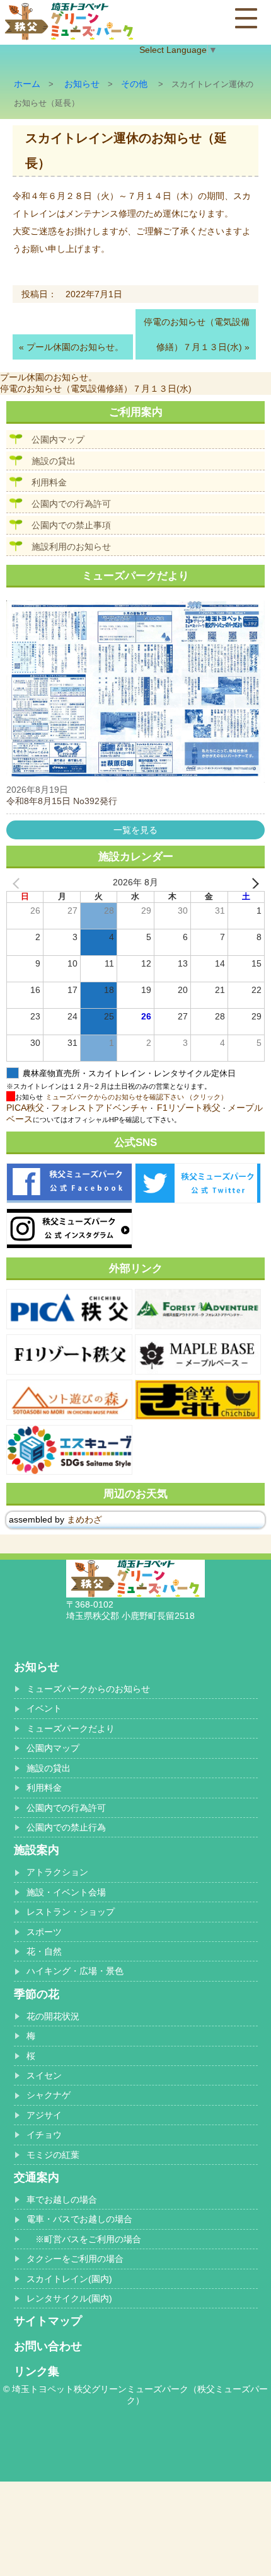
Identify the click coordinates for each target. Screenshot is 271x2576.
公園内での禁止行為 (66, 1827)
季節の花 (37, 1994)
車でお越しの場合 (62, 2199)
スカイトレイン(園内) (69, 2279)
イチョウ (44, 2135)
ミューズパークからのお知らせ (88, 1689)
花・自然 (44, 1951)
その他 (134, 84)
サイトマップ (48, 2321)
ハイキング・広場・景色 (75, 1971)
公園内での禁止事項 (71, 525)
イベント (44, 1708)
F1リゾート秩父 (189, 1108)
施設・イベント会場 (66, 1892)
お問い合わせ (48, 2346)
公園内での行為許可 (71, 504)
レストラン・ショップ (71, 1912)
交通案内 (37, 2177)
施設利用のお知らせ (71, 547)
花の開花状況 (53, 2016)
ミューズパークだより (71, 1728)
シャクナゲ (49, 2095)
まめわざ (84, 1519)
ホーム (27, 84)
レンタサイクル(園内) (69, 2298)
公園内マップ (58, 440)
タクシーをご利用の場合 (75, 2259)
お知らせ (82, 84)
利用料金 (49, 482)
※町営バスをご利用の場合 (84, 2239)
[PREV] (18, 883)
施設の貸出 (54, 461)
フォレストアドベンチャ (100, 1108)
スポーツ (44, 1932)
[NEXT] (253, 883)
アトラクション (57, 1872)
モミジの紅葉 (53, 2155)
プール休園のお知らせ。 (75, 347)
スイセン (44, 2075)
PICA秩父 (25, 1108)
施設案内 (37, 1850)
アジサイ (44, 2115)
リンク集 (37, 2371)
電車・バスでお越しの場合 (79, 2219)
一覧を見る (135, 830)
